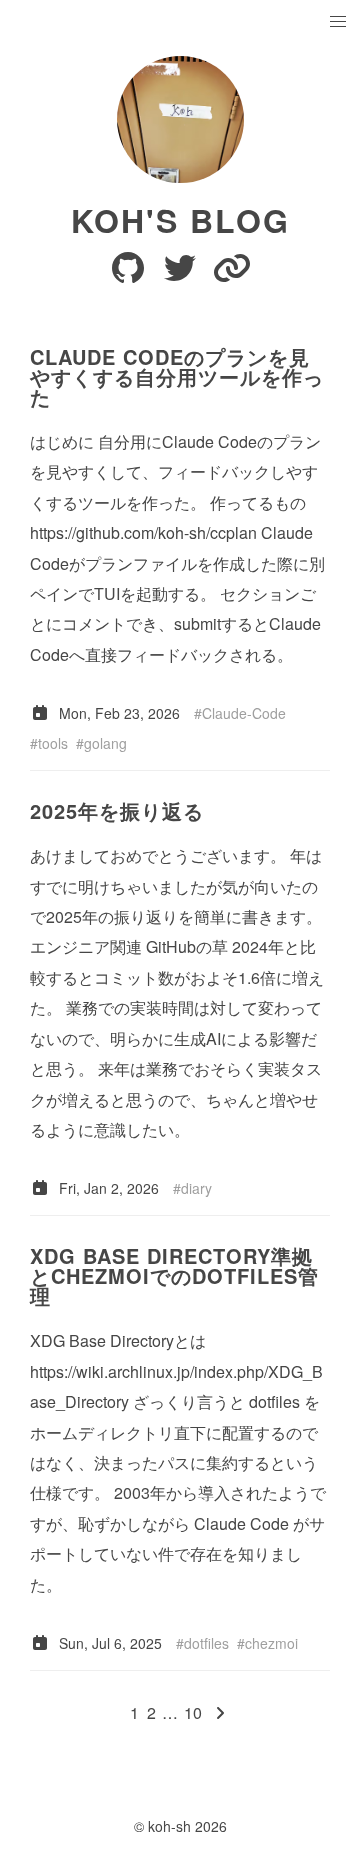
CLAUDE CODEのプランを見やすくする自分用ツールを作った (177, 376)
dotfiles (206, 1643)
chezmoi (271, 1643)
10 (193, 1712)
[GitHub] (130, 273)
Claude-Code (244, 713)
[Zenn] (232, 273)
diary (196, 1188)
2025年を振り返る (117, 810)
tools (53, 743)
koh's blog (180, 220)
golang (105, 743)
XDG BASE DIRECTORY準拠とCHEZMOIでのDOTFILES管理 (174, 1275)
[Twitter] (182, 273)
